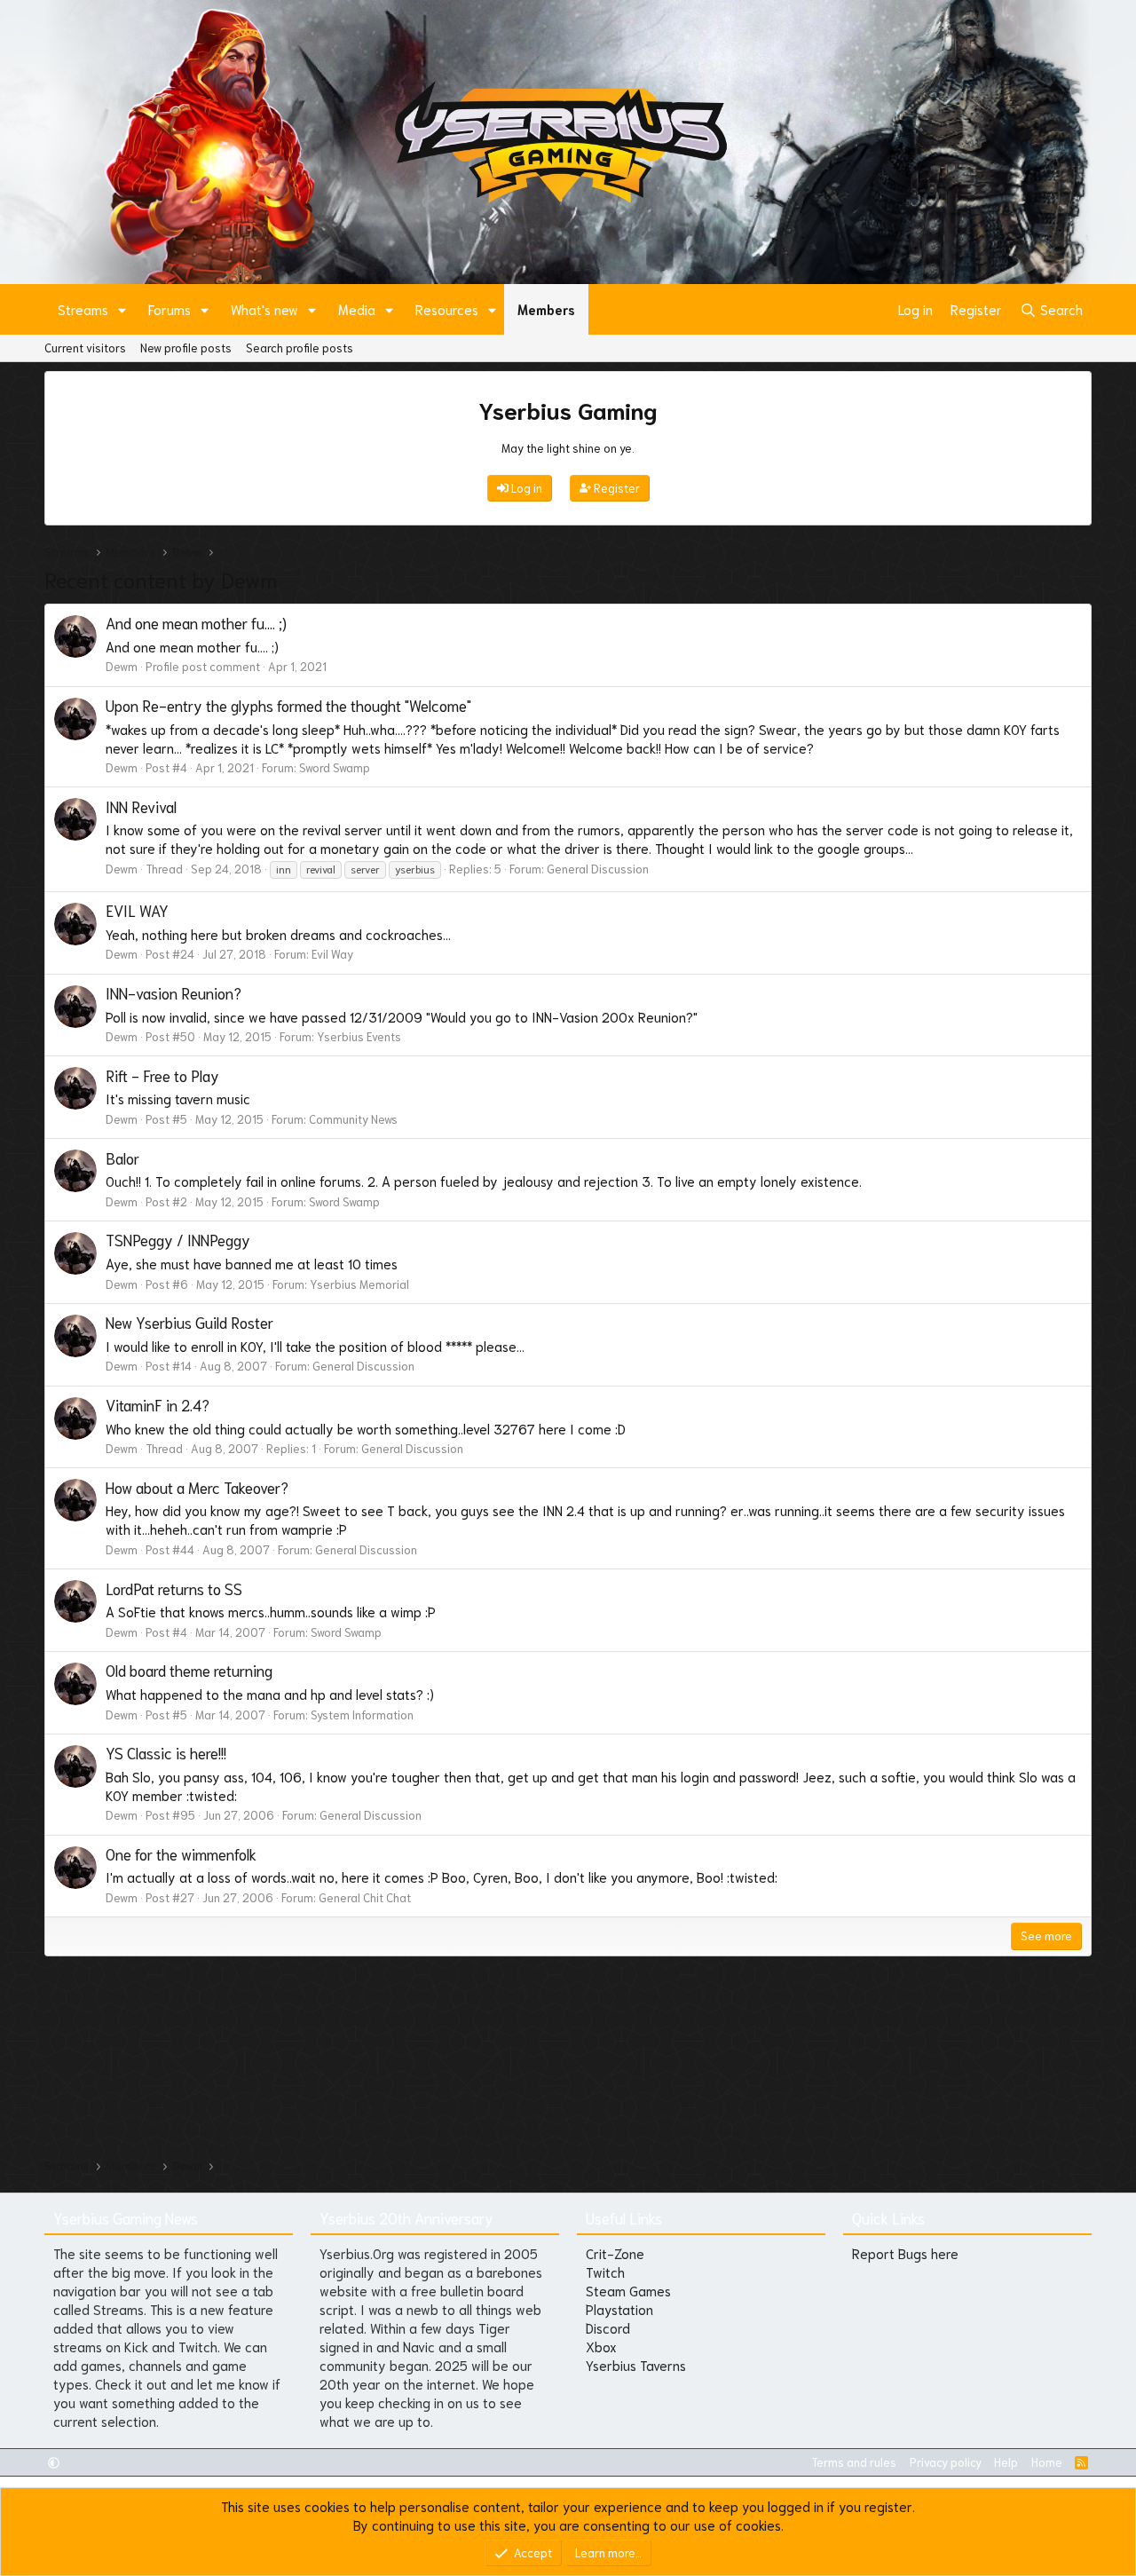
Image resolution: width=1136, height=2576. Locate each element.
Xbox (601, 2346)
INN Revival (141, 806)
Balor (122, 1158)
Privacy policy (946, 2462)
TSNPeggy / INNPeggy (178, 1239)
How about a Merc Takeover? (197, 1487)
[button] (122, 309)
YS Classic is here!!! (166, 1752)
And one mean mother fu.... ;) (196, 622)
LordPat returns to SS (174, 1588)
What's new (264, 309)
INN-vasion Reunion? (174, 992)
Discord (608, 2327)
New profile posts (186, 348)
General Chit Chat (365, 1897)
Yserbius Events (359, 1036)
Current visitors (85, 348)
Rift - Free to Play (162, 1075)
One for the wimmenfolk (181, 1853)
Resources (447, 309)
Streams (83, 309)
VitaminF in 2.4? (158, 1404)
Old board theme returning (189, 1670)
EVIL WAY (137, 910)
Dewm (122, 666)
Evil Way (332, 954)
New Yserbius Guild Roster (189, 1322)
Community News (353, 1119)
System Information (362, 1715)
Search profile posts (300, 348)
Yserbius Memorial (359, 1284)
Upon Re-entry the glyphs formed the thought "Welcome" (288, 705)
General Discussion (598, 869)
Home (1047, 2462)
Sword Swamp (335, 767)
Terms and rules (854, 2462)
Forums (170, 309)
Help (1006, 2462)
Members (546, 309)
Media (357, 309)
